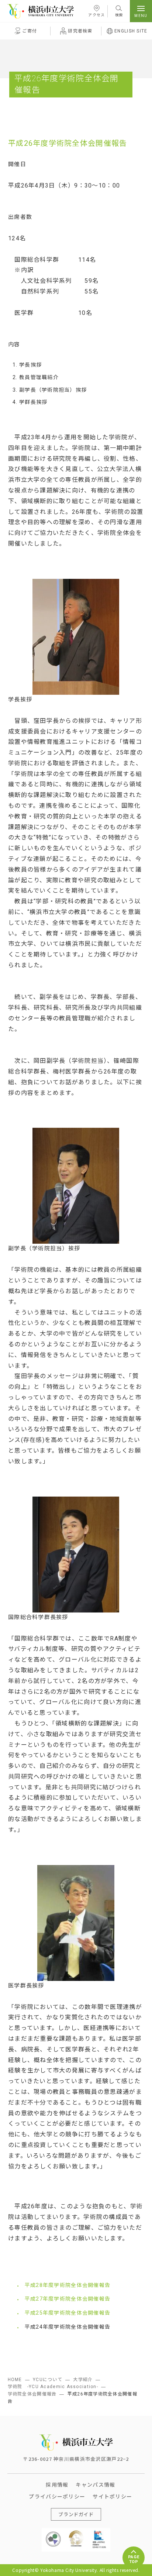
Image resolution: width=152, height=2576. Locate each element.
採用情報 (57, 2484)
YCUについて (48, 2380)
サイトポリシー (112, 2496)
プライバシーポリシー (57, 2496)
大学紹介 (83, 2380)
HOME (15, 2380)
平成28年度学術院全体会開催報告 (68, 2285)
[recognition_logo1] (53, 2533)
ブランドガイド (76, 2514)
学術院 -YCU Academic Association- (53, 2387)
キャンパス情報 (95, 2484)
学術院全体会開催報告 (32, 2394)
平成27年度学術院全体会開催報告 (68, 2299)
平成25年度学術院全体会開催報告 (68, 2313)
